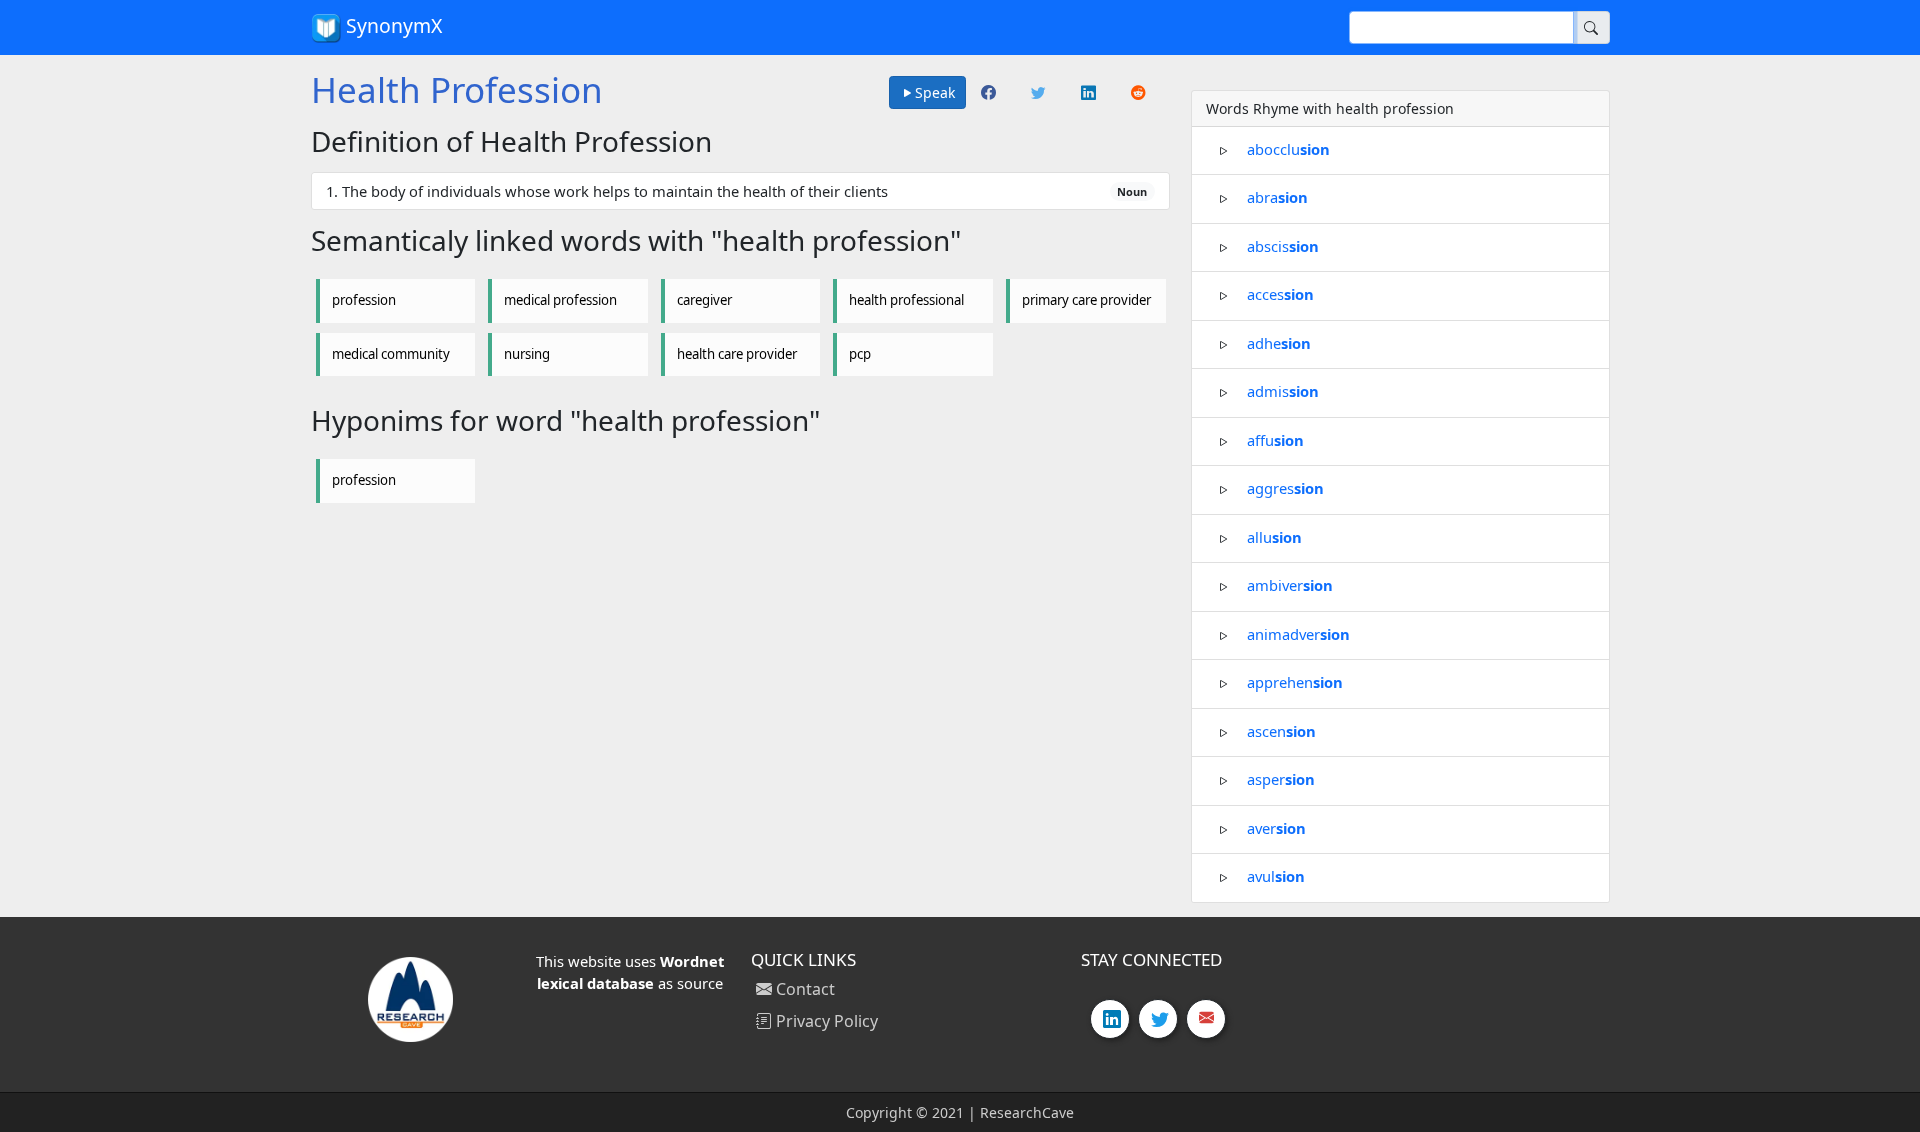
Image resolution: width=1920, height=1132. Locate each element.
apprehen (1295, 682)
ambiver (1290, 585)
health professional (906, 300)
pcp (860, 354)
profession (364, 300)
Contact (803, 989)
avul (1276, 876)
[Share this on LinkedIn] (1090, 93)
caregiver (704, 300)
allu (1274, 536)
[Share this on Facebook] (990, 93)
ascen (1281, 730)
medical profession (560, 300)
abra (1277, 197)
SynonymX (391, 25)
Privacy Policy (825, 1021)
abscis (1283, 245)
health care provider (737, 354)
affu (1275, 439)
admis (1283, 391)
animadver (1298, 633)
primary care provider (1086, 300)
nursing (527, 354)
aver (1276, 827)
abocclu (1288, 148)
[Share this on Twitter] (1040, 93)
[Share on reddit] (1140, 93)
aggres (1285, 488)
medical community (391, 354)
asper (1281, 779)
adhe (1279, 342)
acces (1280, 294)
